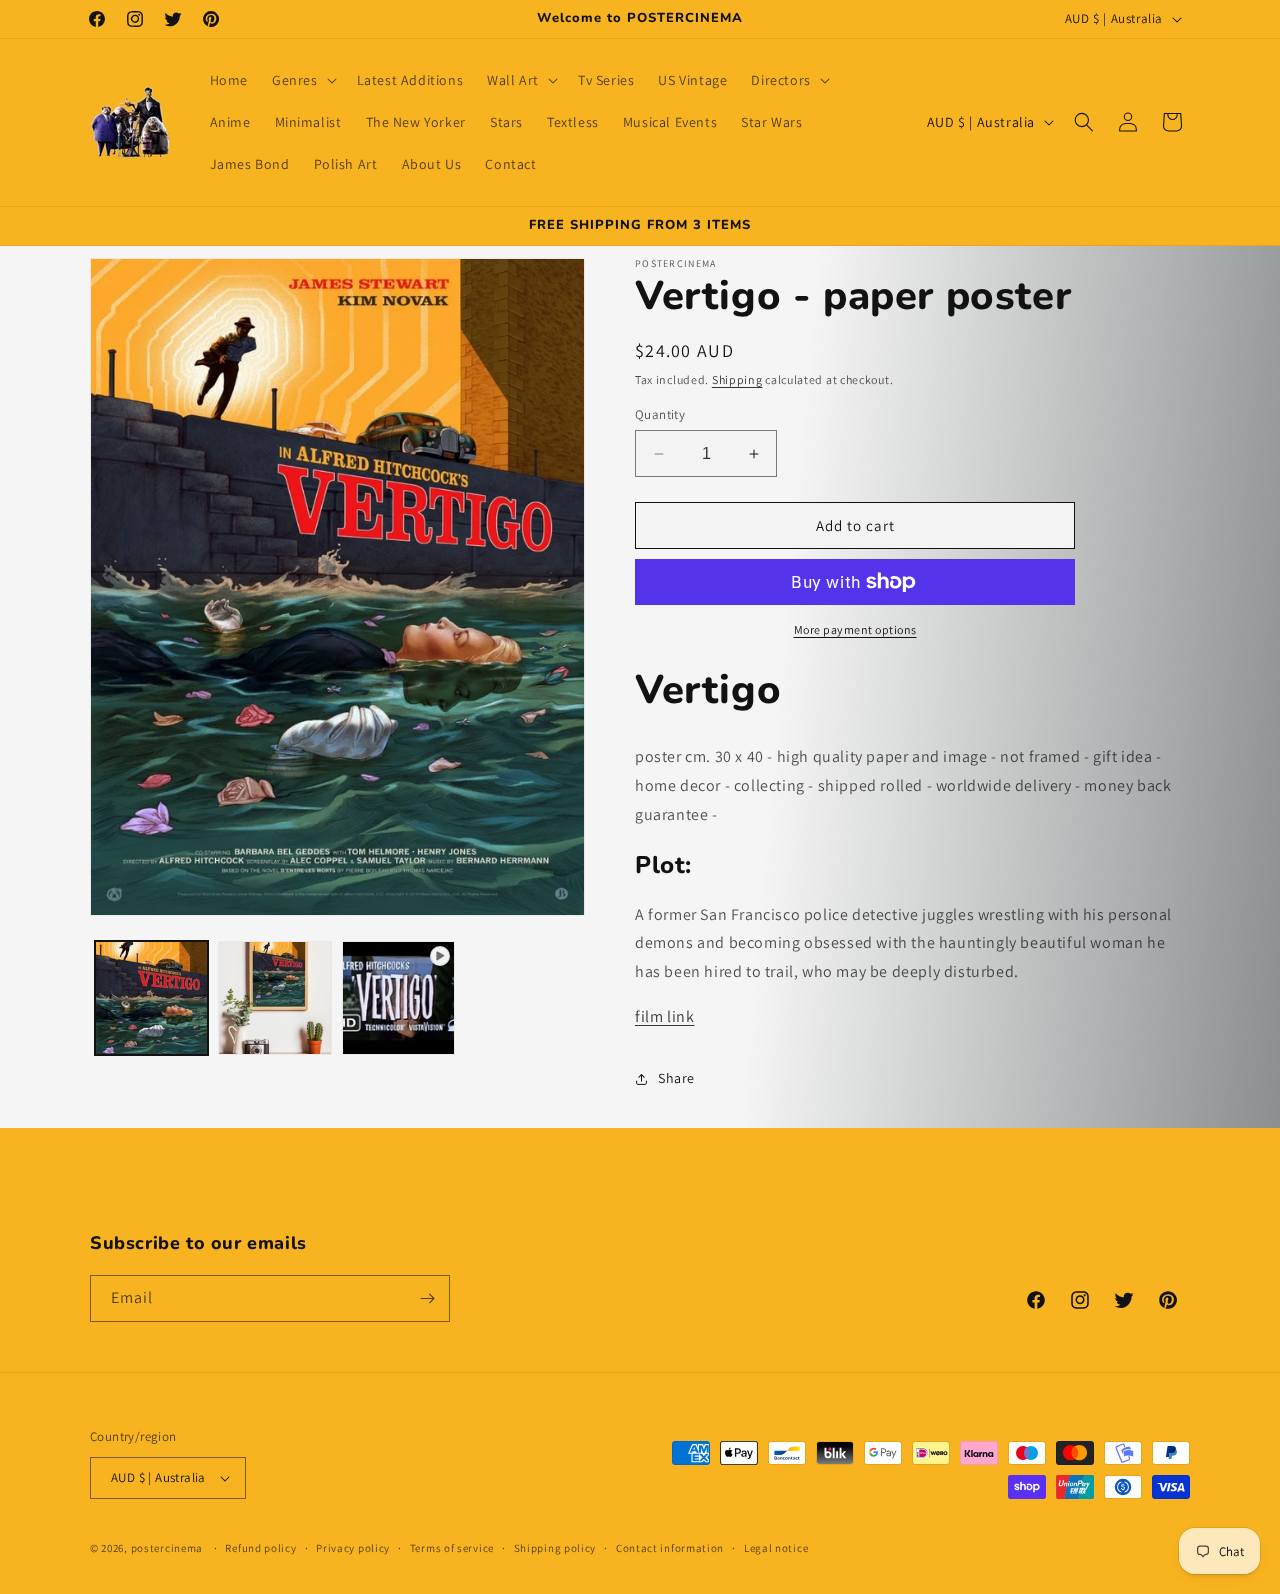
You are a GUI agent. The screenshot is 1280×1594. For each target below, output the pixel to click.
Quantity (660, 414)
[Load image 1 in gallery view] (151, 997)
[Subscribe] (427, 1298)
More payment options (855, 629)
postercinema (167, 1548)
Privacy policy (353, 1548)
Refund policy (260, 1548)
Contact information (670, 1548)
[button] (302, 80)
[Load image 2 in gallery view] (274, 997)
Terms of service (452, 1548)
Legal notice (776, 1548)
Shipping (737, 379)
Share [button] (676, 1078)
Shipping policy (555, 1548)
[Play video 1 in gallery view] (398, 997)
